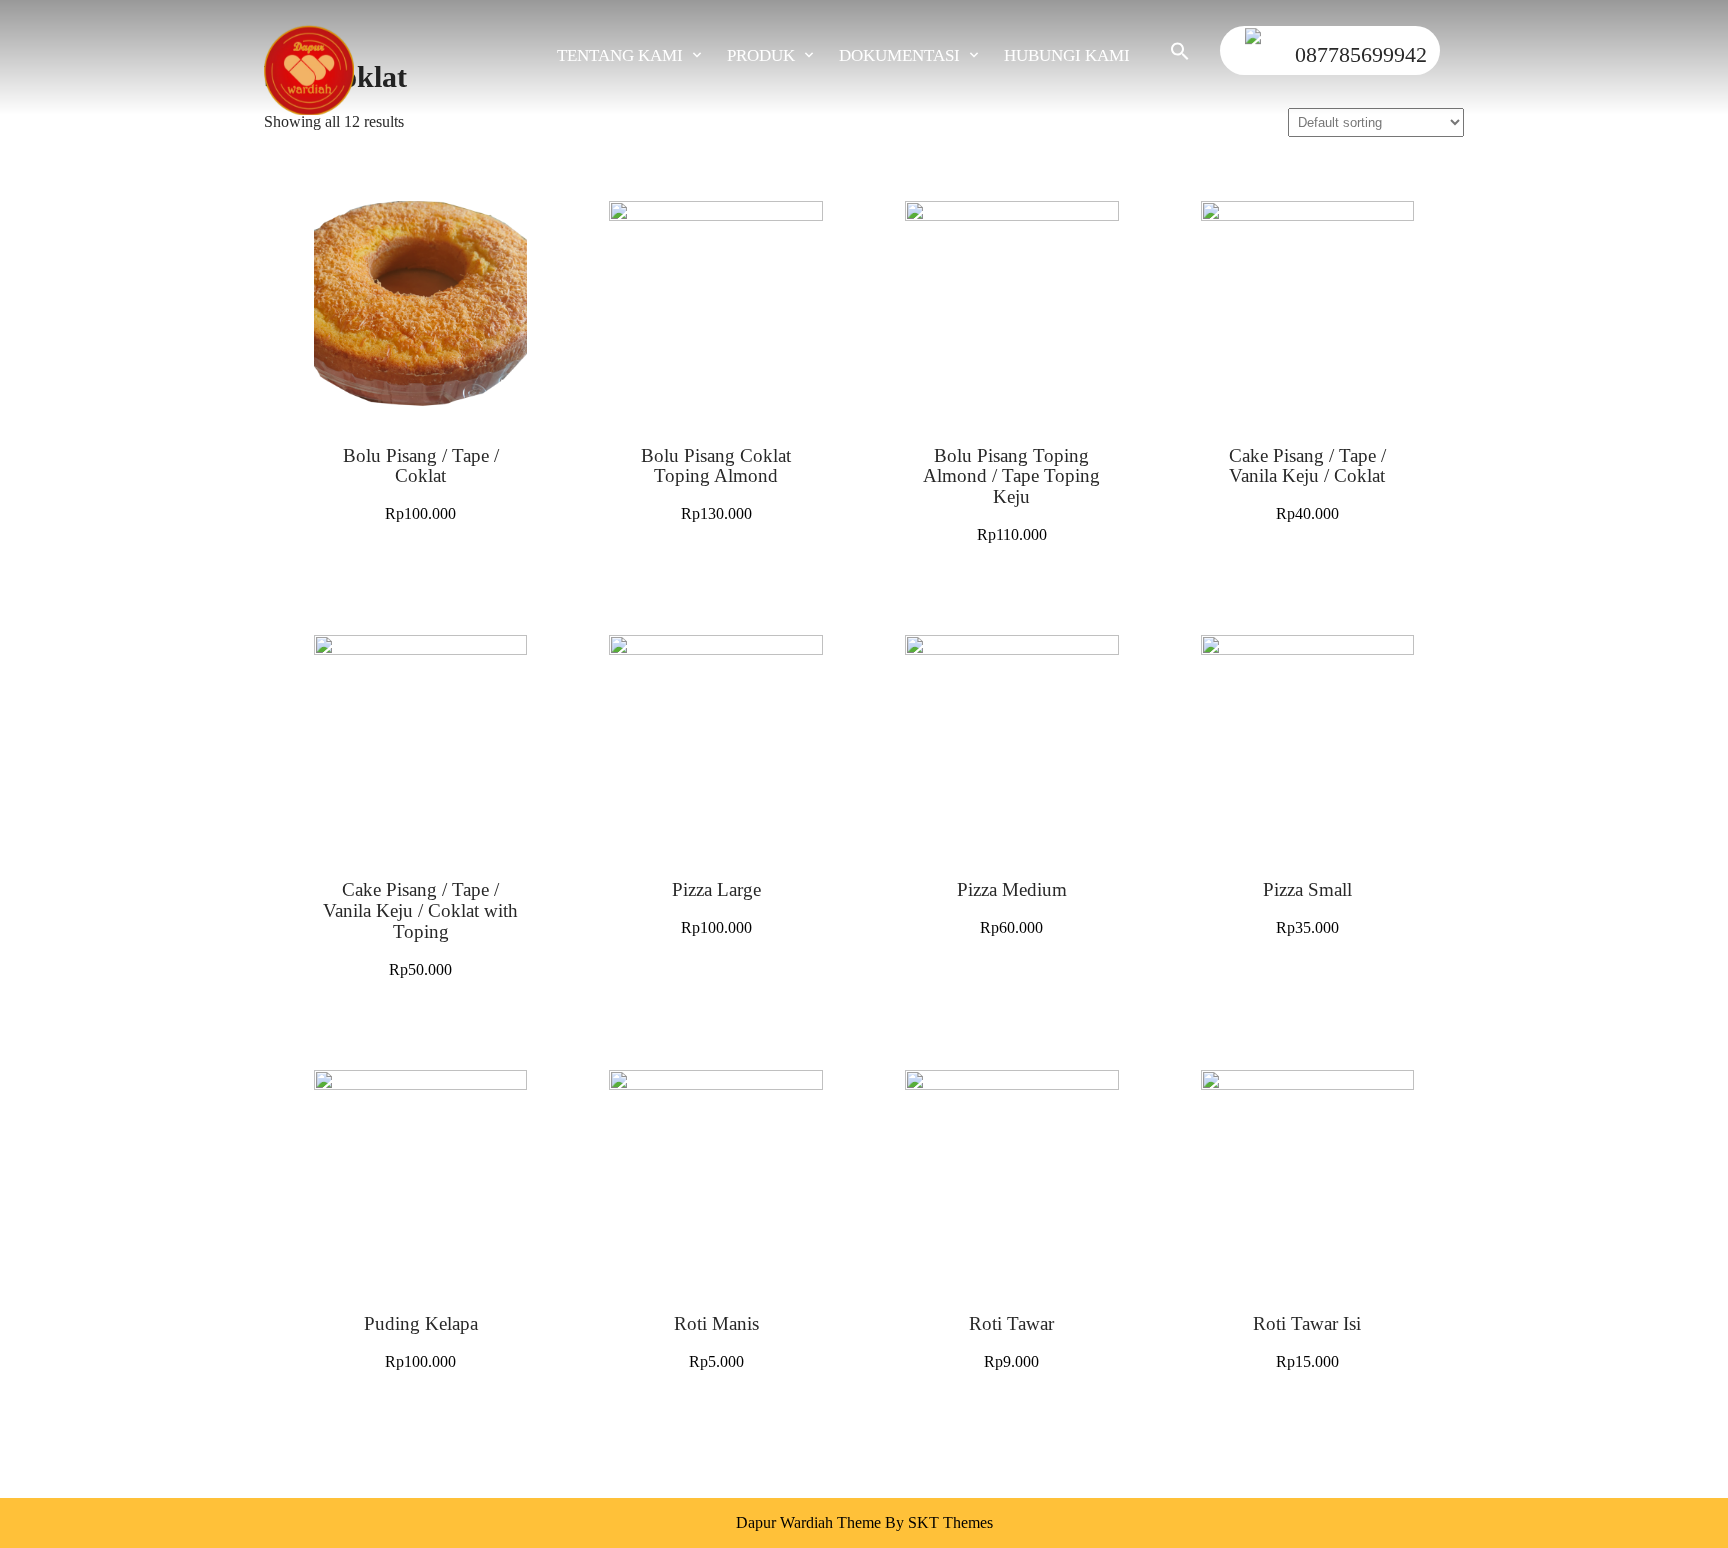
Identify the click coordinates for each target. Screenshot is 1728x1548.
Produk (761, 55)
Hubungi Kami (1067, 55)
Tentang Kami (620, 55)
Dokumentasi (899, 55)
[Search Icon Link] (1170, 55)
